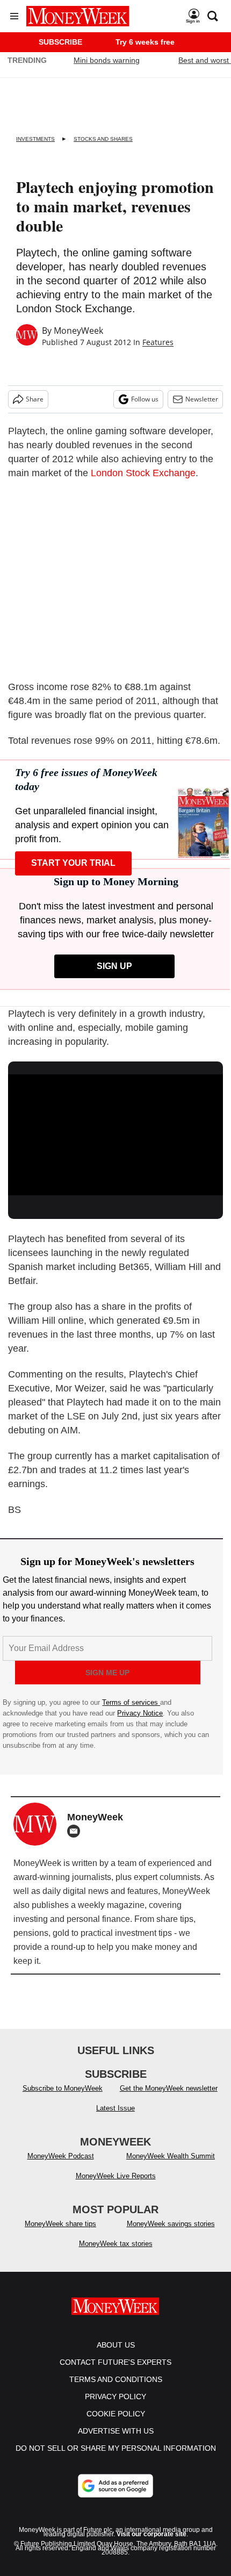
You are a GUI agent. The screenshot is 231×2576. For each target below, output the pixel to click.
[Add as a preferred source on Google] (115, 2486)
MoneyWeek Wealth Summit (171, 2156)
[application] (115, 1135)
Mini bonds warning (107, 60)
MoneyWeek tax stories (116, 2244)
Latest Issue (115, 2108)
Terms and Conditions (116, 2379)
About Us (116, 2345)
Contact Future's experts (115, 2362)
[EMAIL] (76, 1831)
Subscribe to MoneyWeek (63, 2088)
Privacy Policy (115, 2396)
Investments (35, 139)
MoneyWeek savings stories (171, 2224)
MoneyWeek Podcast (61, 2156)
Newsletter (202, 399)
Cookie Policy (116, 2414)
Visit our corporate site (151, 2534)
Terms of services (131, 1702)
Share (35, 399)
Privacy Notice (140, 1713)
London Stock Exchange (143, 473)
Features (158, 342)
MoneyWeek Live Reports (116, 2176)
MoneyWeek (78, 331)
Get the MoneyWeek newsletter (169, 2088)
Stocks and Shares (103, 139)
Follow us (145, 399)
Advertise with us (116, 2431)
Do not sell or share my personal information (116, 2448)
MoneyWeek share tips (60, 2224)
